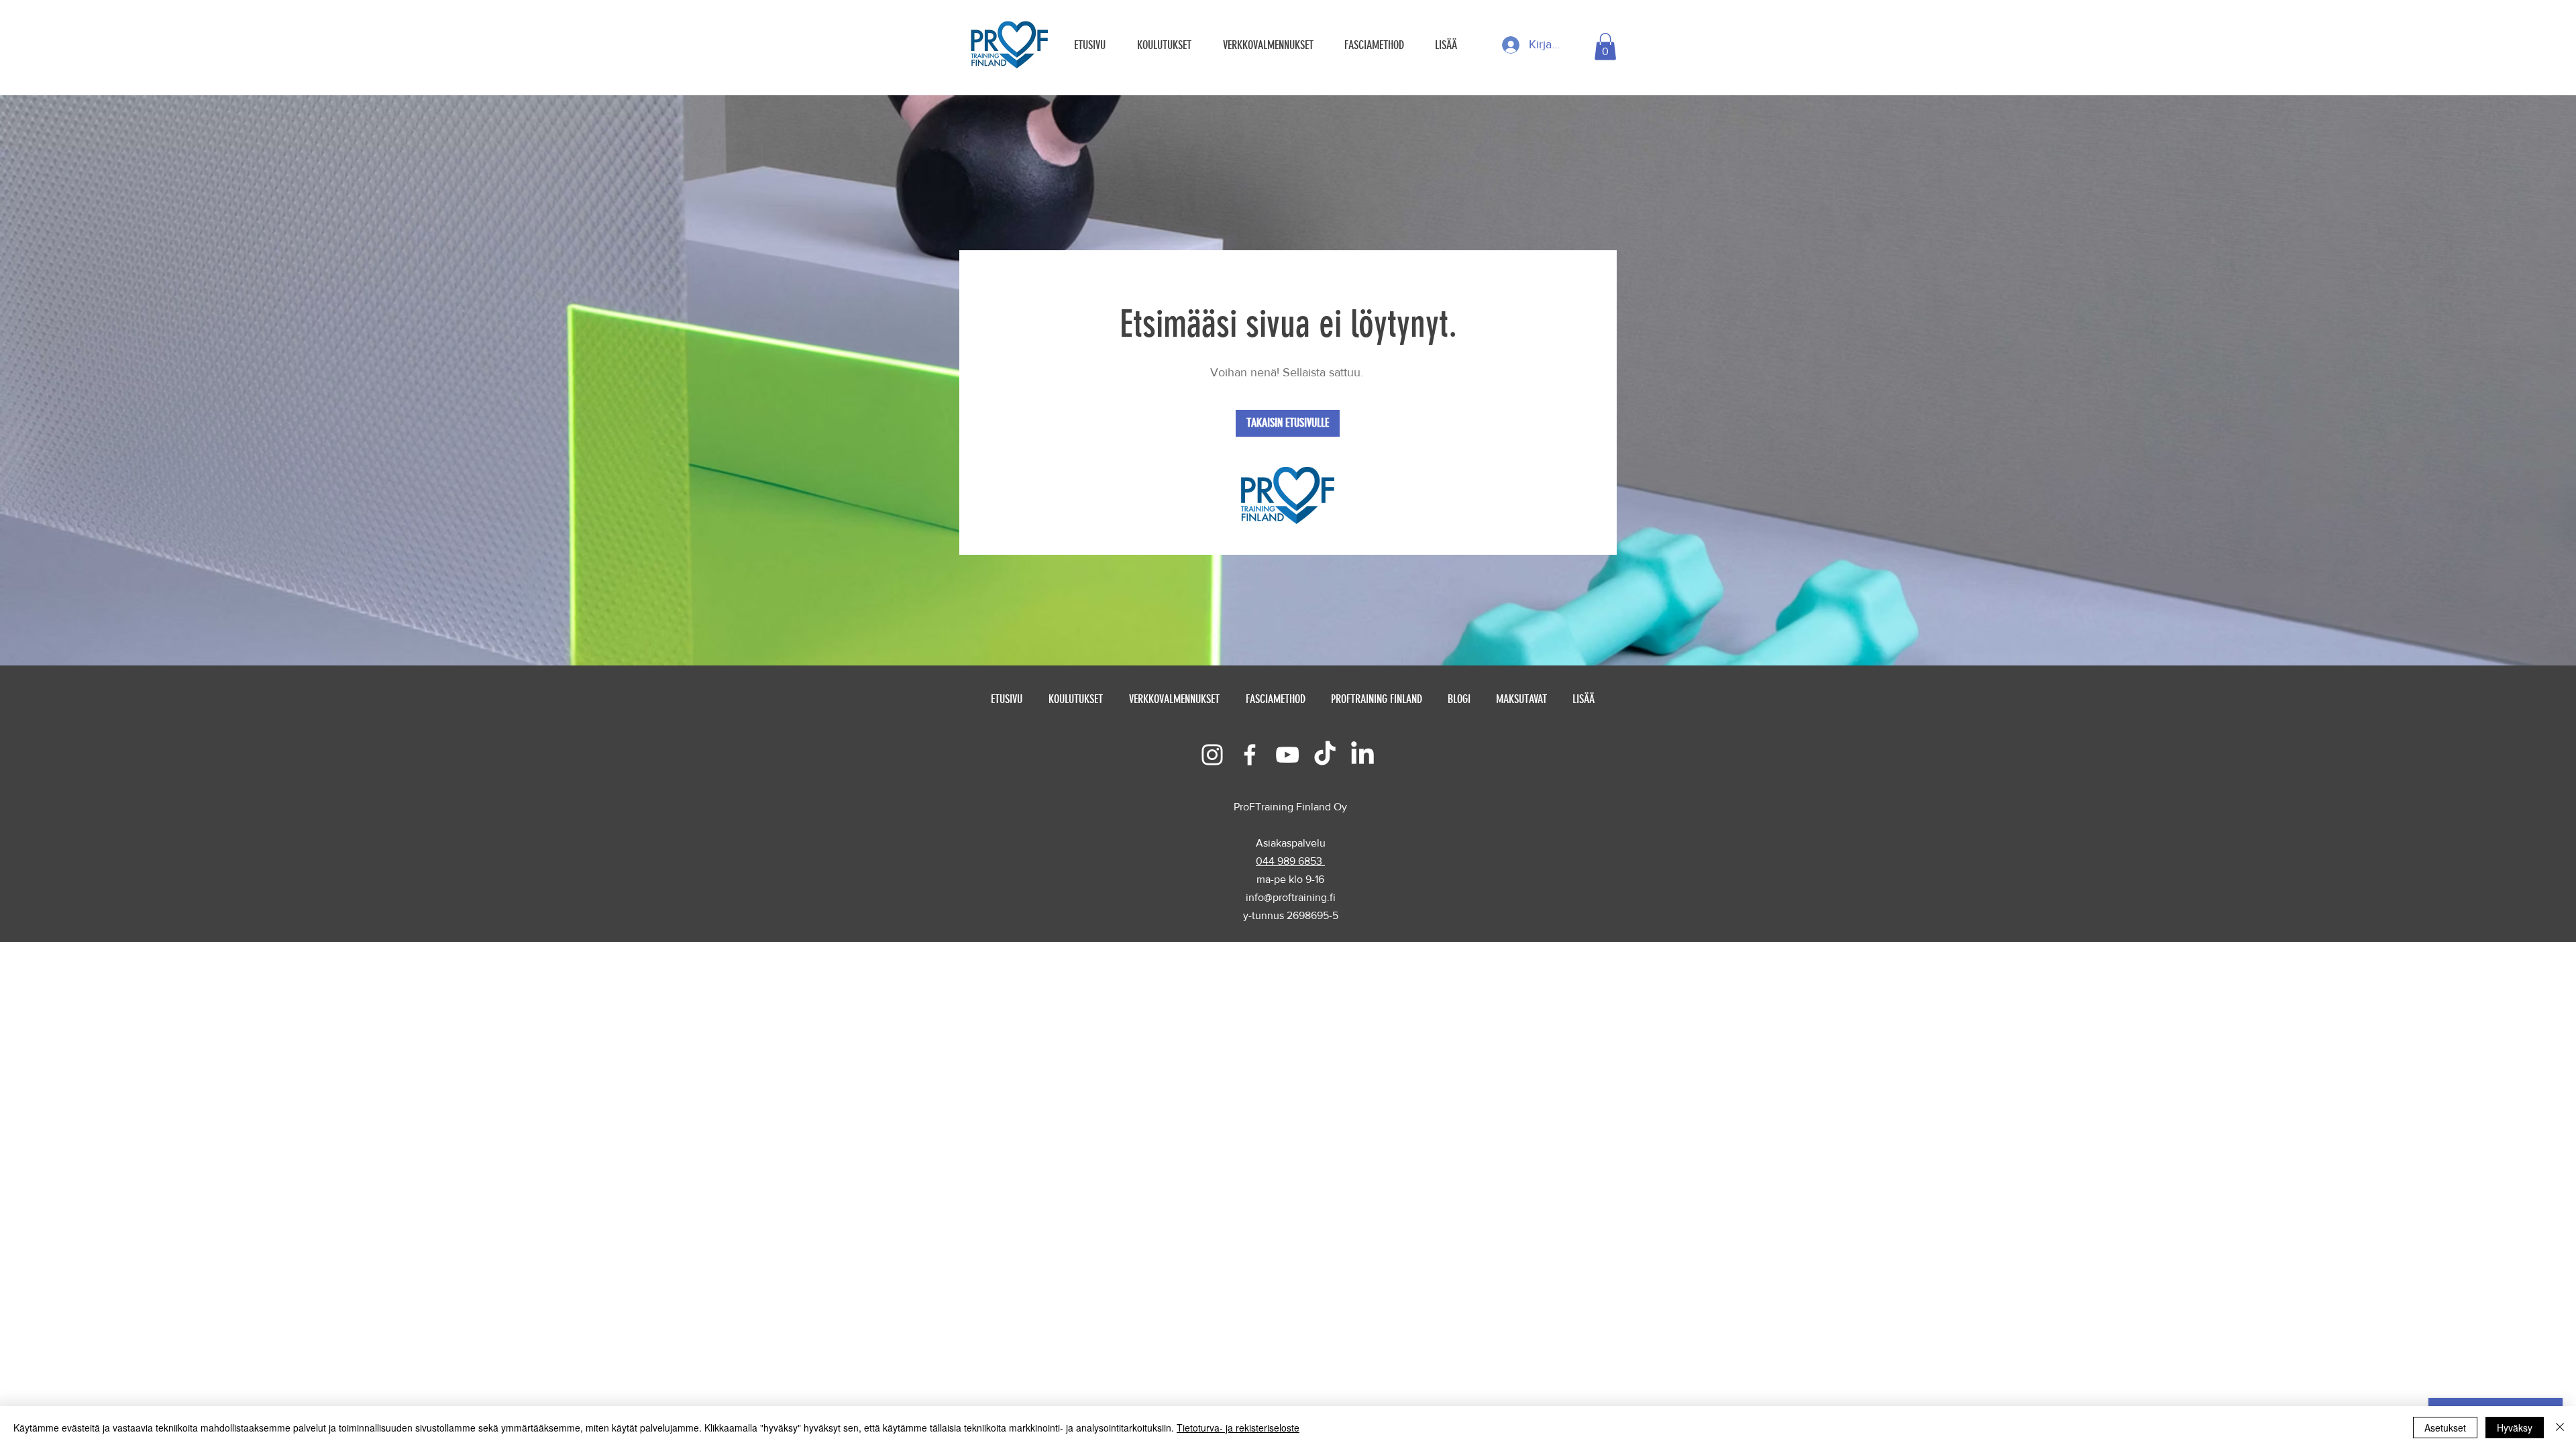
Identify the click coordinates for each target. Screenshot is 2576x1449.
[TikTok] (1325, 755)
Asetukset (2445, 1428)
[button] (1605, 47)
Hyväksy (2515, 1428)
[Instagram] (1212, 755)
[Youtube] (1287, 755)
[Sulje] (2560, 1428)
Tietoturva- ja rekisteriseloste (1238, 1428)
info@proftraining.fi (1291, 897)
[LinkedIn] (1362, 755)
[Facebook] (1250, 755)
